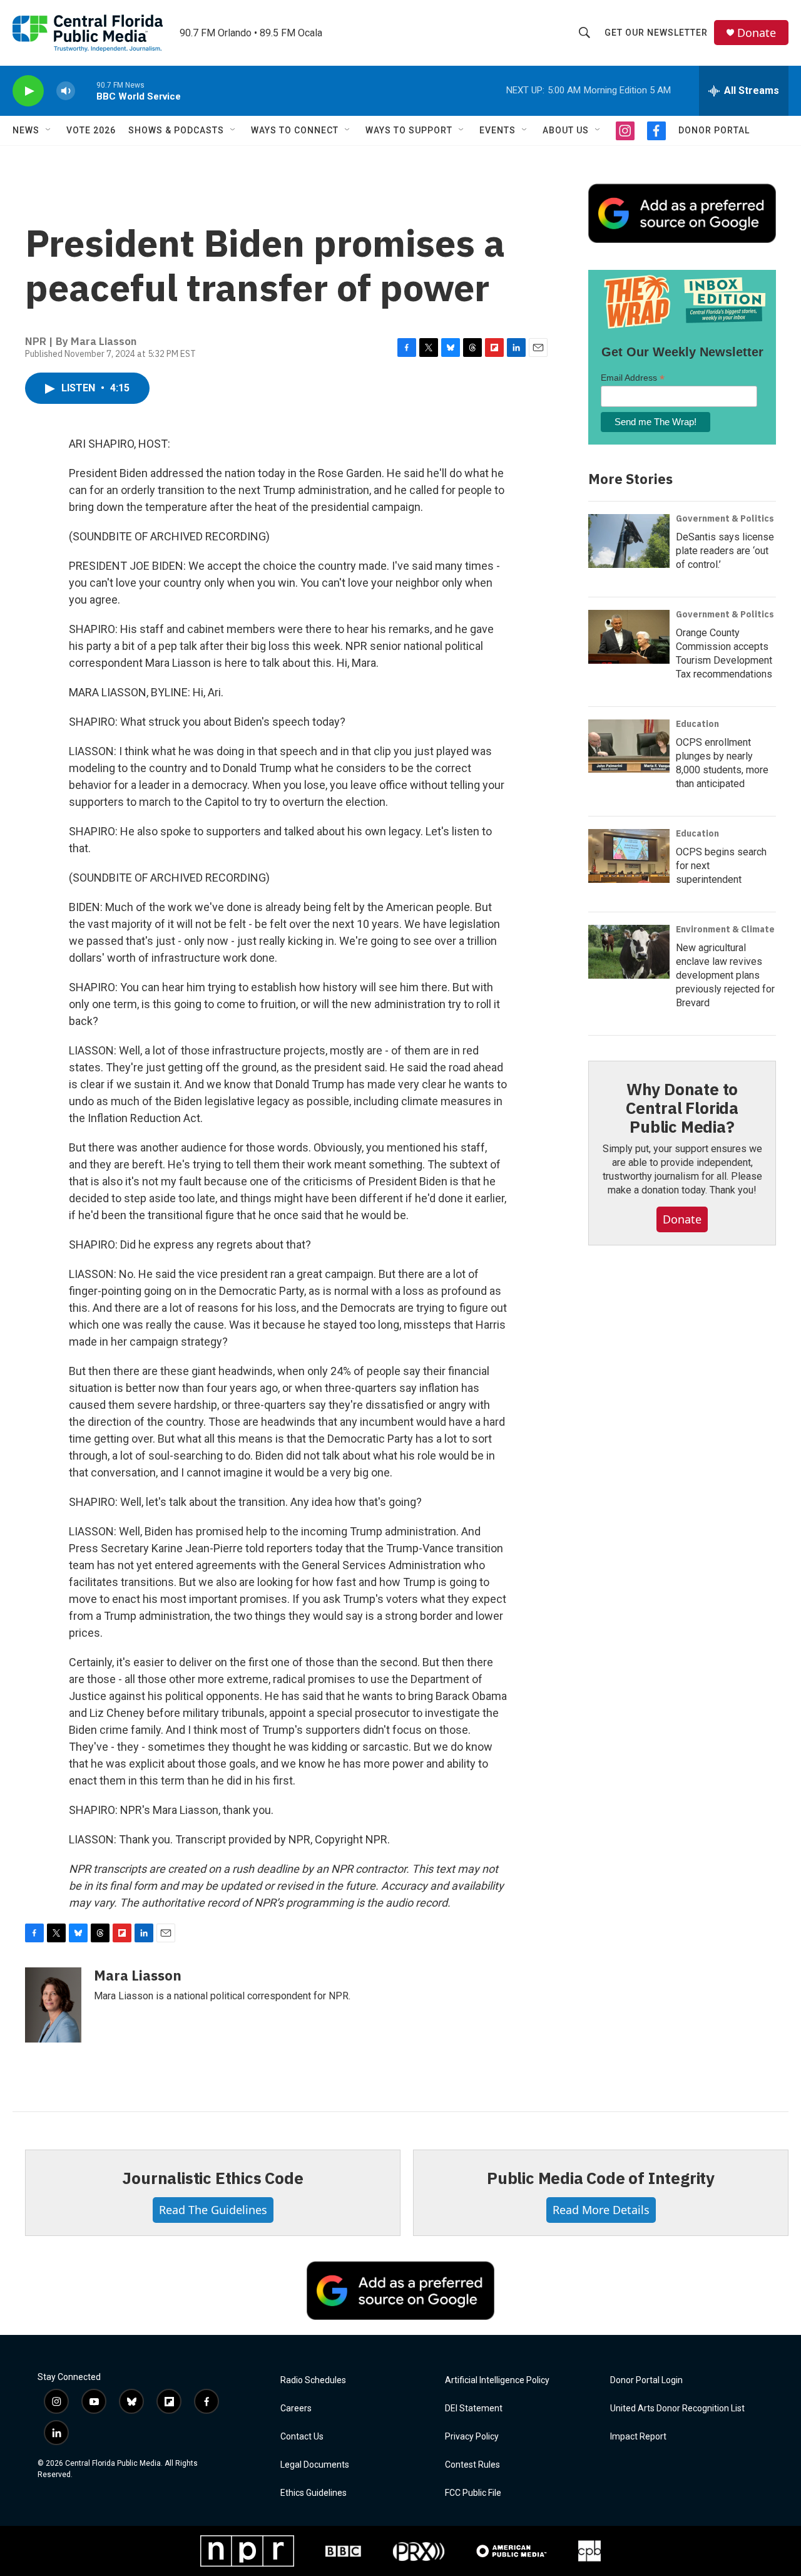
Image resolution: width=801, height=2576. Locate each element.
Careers (296, 2409)
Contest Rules (472, 2465)
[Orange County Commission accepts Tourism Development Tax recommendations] (629, 637)
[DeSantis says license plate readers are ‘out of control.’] (629, 541)
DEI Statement (474, 2409)
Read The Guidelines (213, 2210)
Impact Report (638, 2437)
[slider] (86, 90)
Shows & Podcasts (176, 130)
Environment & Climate (725, 929)
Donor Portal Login (646, 2380)
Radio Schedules (313, 2380)
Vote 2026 (91, 130)
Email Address (633, 378)
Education (697, 724)
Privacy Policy (472, 2437)
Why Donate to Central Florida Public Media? (682, 1108)
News (26, 130)
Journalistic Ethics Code (212, 2178)
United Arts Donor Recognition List (677, 2409)
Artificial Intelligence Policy (497, 2380)
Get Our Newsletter (656, 33)
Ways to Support (409, 130)
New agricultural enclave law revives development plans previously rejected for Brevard (725, 975)
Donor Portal (714, 130)
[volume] (66, 91)
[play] (28, 91)
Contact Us (302, 2437)
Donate (757, 33)
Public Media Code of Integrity (601, 2178)
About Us (566, 130)
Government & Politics (725, 518)
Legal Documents (315, 2465)
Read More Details (601, 2210)
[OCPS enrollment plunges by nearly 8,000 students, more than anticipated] (629, 746)
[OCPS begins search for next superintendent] (629, 856)
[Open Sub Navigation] (49, 130)
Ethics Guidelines (314, 2493)
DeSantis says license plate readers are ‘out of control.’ (725, 551)
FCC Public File (473, 2493)
